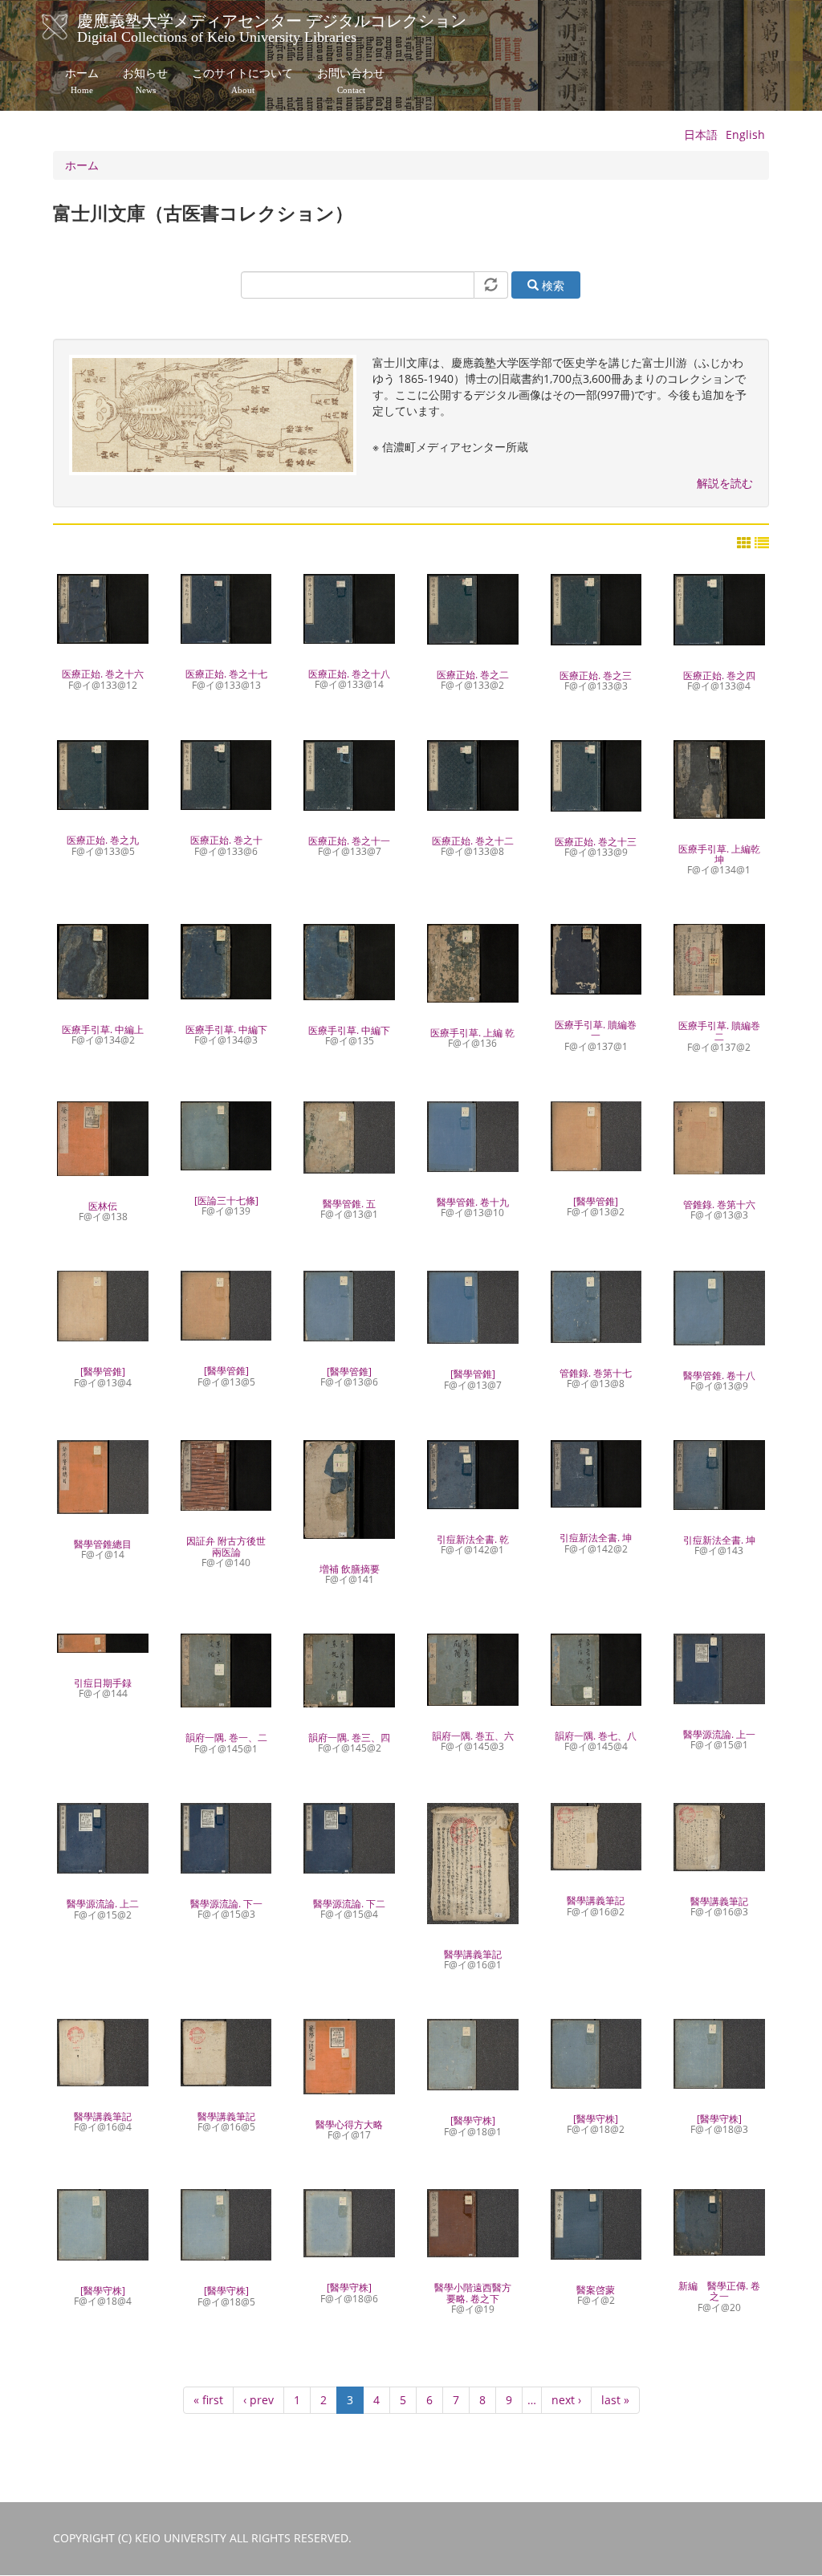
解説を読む (725, 483)
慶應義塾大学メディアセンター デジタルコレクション (272, 26)
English (745, 134)
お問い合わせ (351, 81)
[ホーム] (71, 27)
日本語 (701, 134)
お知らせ (145, 81)
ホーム (82, 81)
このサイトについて (242, 81)
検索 (551, 285)
